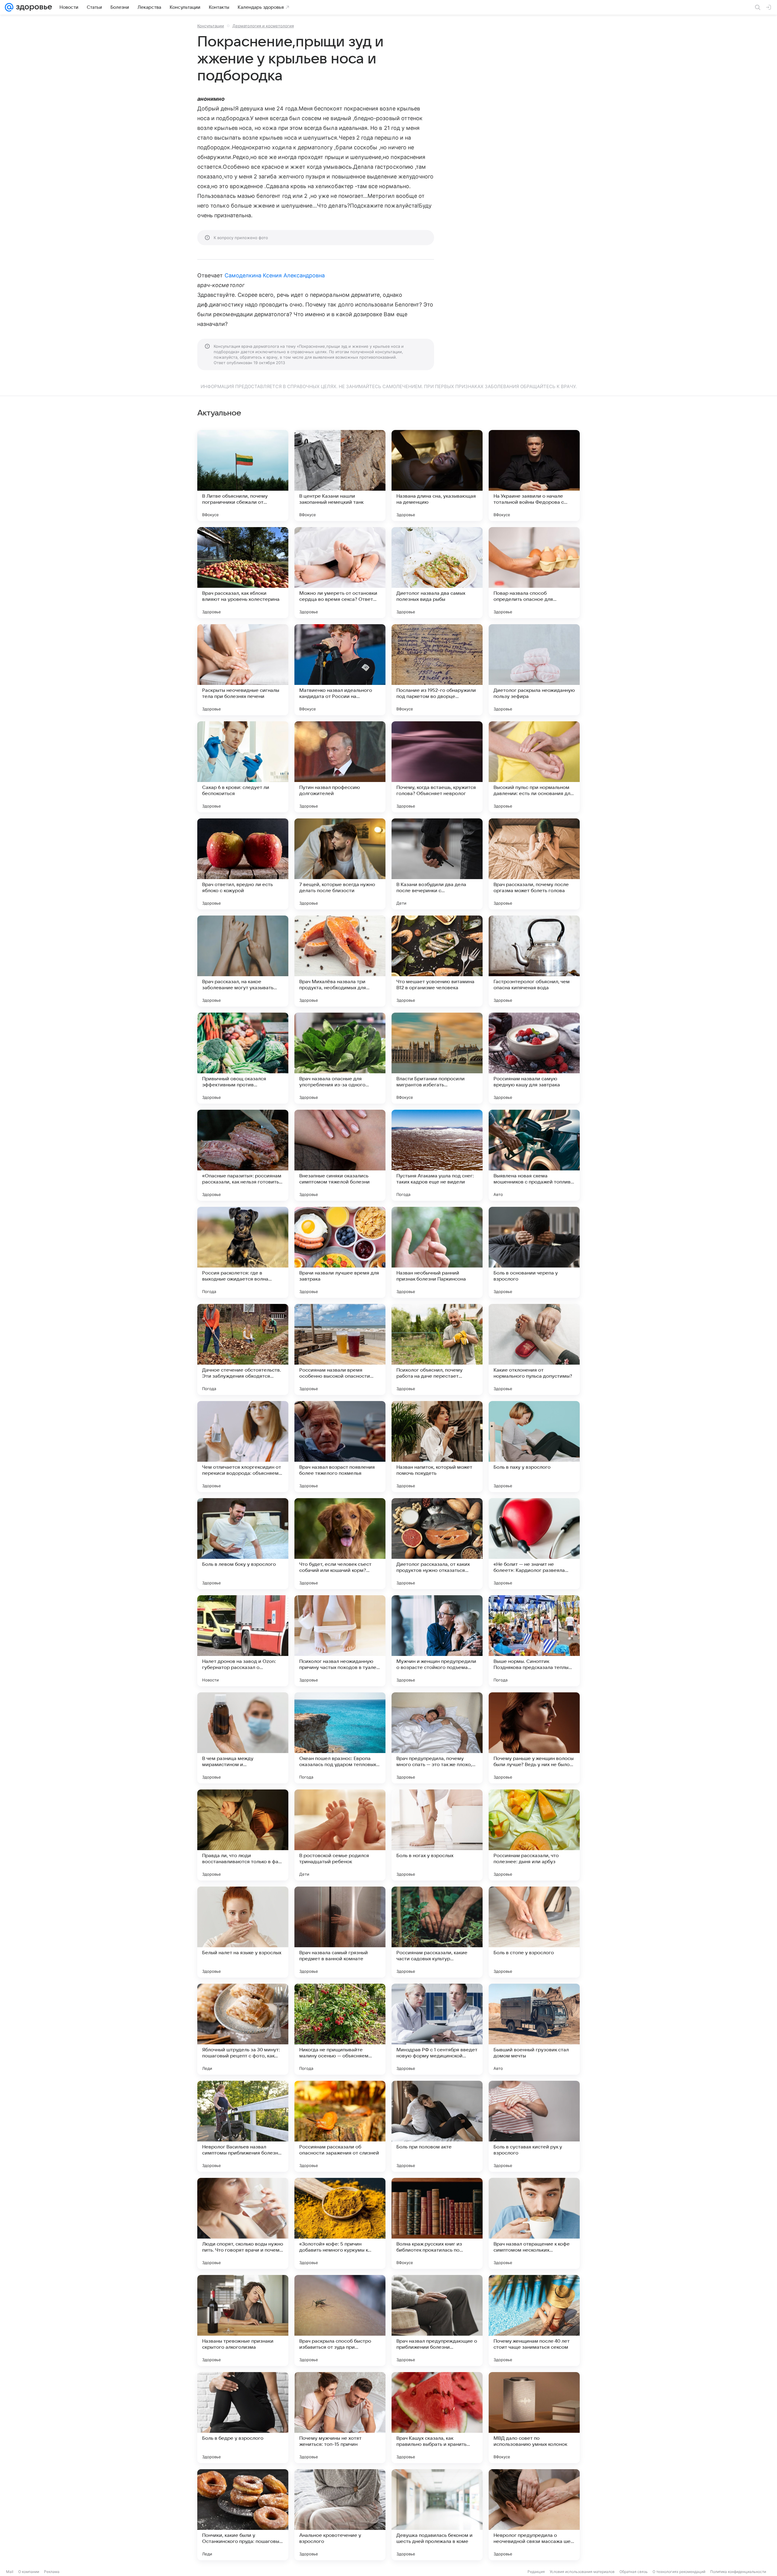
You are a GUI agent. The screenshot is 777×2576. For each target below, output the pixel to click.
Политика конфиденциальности (738, 2572)
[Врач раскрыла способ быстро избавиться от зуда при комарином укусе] (340, 2320)
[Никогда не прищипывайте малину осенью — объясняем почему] (340, 2029)
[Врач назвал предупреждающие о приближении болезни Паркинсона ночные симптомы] (437, 2320)
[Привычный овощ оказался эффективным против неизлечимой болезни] (243, 1058)
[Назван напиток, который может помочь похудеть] (437, 1447)
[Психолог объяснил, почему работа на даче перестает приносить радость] (437, 1349)
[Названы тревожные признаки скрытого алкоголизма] (243, 2320)
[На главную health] (33, 7)
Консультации (211, 26)
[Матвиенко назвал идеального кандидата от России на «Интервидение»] (340, 670)
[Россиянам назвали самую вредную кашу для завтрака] (534, 1058)
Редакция (536, 2572)
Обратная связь (634, 2572)
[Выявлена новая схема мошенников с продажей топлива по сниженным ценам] (534, 1155)
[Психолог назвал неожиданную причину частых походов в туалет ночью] (340, 1641)
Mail (10, 2572)
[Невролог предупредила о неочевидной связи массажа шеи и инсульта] (534, 2515)
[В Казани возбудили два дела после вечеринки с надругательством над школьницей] (437, 864)
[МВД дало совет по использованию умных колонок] (534, 2418)
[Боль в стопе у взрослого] (534, 1932)
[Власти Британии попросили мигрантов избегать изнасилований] (437, 1058)
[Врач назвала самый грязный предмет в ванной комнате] (340, 1932)
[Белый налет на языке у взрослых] (243, 1932)
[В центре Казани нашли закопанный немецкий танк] (340, 476)
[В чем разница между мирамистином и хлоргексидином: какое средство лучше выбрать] (243, 1738)
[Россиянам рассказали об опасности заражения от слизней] (340, 2126)
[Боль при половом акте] (437, 2126)
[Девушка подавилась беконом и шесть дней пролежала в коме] (437, 2515)
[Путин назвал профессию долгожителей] (340, 767)
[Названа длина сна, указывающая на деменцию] (437, 476)
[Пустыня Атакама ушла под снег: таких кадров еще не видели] (437, 1155)
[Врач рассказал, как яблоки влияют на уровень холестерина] (243, 573)
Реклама (52, 2572)
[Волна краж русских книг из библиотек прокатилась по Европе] (437, 2223)
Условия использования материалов (582, 2572)
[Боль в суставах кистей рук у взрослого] (534, 2126)
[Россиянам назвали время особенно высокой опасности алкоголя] (340, 1349)
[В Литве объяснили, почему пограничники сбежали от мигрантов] (243, 476)
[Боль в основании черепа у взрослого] (534, 1252)
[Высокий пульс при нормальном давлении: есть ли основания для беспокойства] (534, 767)
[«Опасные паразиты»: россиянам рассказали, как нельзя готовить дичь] (243, 1155)
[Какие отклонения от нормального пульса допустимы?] (534, 1349)
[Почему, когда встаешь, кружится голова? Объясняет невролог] (437, 767)
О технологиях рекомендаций (679, 2572)
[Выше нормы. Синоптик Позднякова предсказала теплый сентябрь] (534, 1641)
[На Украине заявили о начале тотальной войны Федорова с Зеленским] (534, 476)
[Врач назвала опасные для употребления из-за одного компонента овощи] (340, 1058)
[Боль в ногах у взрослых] (437, 1835)
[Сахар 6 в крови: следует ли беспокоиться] (243, 767)
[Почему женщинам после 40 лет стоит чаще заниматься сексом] (534, 2320)
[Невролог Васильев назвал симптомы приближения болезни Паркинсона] (243, 2126)
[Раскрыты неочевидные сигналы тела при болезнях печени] (243, 670)
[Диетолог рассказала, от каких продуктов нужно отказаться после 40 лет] (437, 1544)
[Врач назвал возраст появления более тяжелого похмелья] (340, 1447)
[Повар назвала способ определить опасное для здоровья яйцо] (534, 573)
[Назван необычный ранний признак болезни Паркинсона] (437, 1252)
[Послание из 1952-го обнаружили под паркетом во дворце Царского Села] (437, 670)
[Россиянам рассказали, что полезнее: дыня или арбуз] (534, 1835)
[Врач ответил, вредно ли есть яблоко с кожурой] (243, 864)
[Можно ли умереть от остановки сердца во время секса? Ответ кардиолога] (340, 573)
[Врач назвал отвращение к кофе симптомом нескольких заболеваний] (534, 2223)
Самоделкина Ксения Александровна (275, 275)
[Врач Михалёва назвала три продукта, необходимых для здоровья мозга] (340, 961)
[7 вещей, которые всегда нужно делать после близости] (340, 864)
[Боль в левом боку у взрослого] (243, 1544)
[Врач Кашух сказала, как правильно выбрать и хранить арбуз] (437, 2418)
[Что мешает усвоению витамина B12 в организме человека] (437, 961)
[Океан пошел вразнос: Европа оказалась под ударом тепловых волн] (340, 1738)
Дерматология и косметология (263, 26)
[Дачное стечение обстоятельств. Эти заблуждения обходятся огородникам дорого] (243, 1349)
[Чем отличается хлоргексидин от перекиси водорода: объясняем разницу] (243, 1447)
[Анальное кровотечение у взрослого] (340, 2515)
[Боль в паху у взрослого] (534, 1447)
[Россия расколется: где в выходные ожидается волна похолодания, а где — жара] (243, 1252)
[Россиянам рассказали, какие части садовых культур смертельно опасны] (437, 1932)
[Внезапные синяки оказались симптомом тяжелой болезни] (340, 1155)
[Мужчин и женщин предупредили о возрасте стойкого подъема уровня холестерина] (437, 1641)
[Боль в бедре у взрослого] (243, 2418)
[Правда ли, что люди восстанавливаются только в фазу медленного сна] (243, 1835)
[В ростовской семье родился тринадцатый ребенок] (340, 1835)
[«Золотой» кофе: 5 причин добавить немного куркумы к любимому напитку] (340, 2223)
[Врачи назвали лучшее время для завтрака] (340, 1252)
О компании (29, 2572)
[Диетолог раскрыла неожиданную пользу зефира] (534, 670)
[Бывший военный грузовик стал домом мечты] (534, 2029)
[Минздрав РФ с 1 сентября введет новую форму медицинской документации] (437, 2029)
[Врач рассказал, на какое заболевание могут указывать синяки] (243, 961)
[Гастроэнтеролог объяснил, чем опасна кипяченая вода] (534, 961)
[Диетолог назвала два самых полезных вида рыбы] (437, 573)
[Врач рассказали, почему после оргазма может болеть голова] (534, 864)
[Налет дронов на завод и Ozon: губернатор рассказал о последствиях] (243, 1641)
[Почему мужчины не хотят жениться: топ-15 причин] (340, 2418)
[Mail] (9, 7)
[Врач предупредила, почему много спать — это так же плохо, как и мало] (437, 1738)
